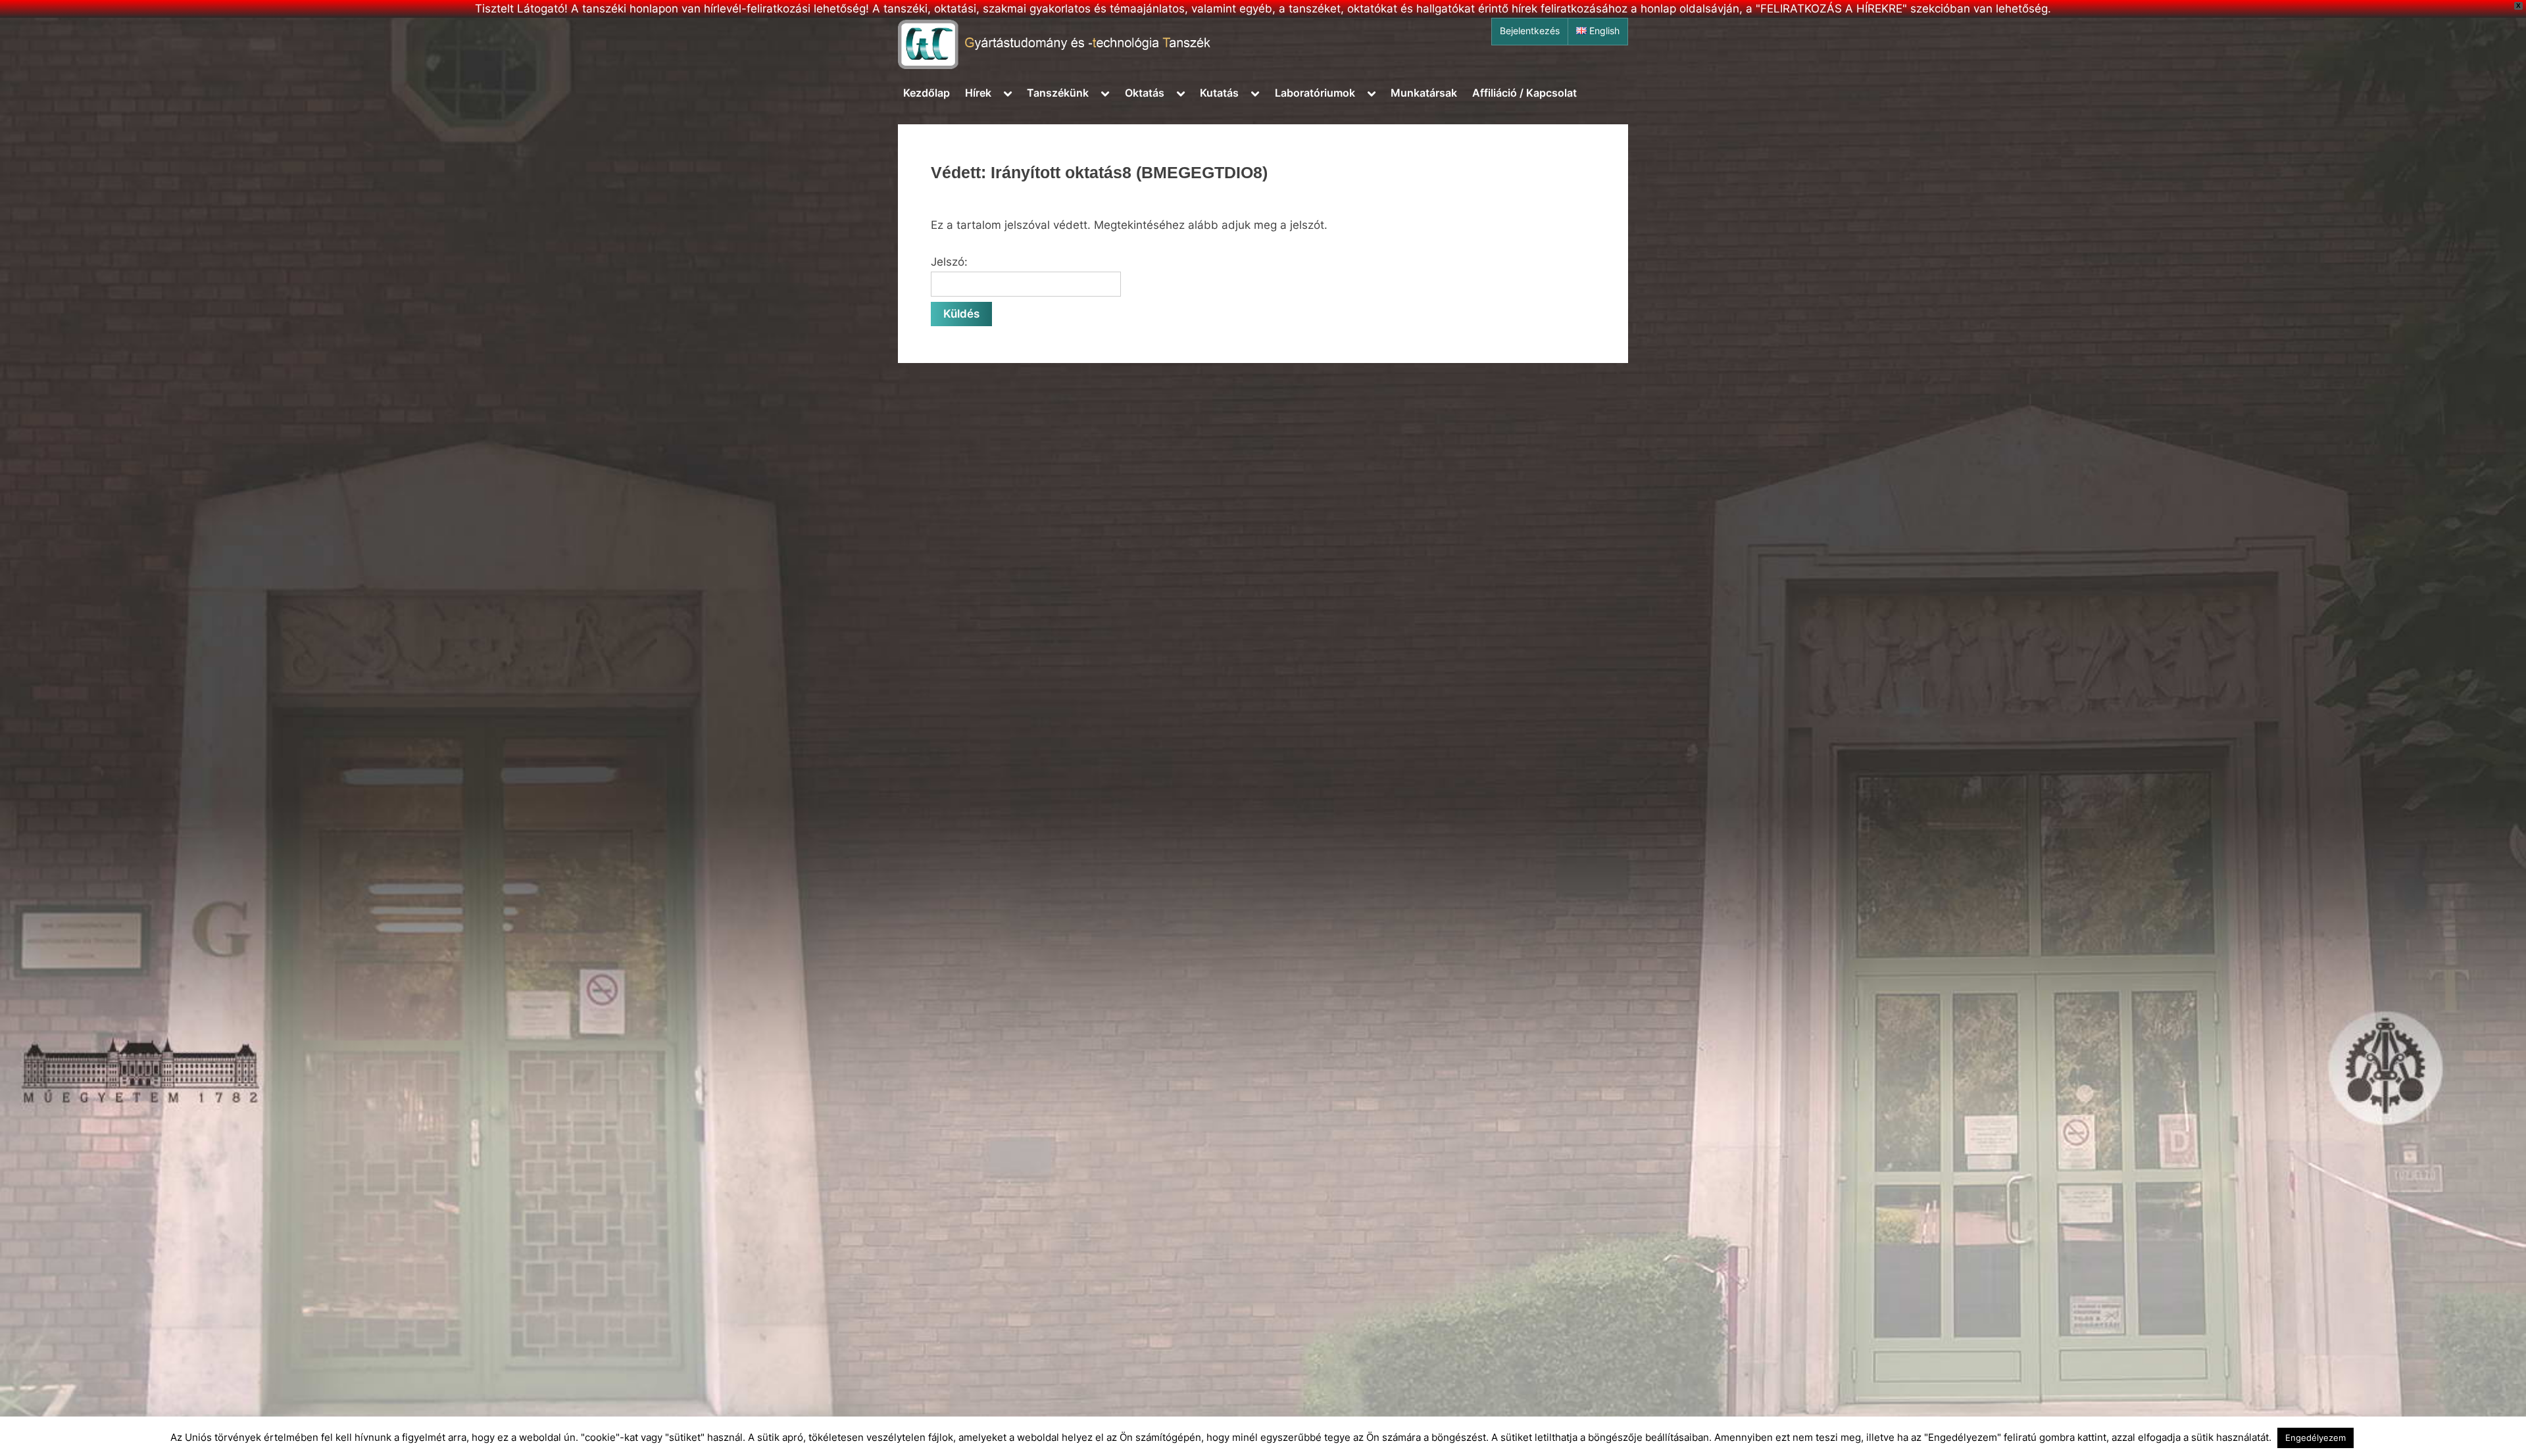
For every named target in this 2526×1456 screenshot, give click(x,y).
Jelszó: (949, 262)
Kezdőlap (927, 93)
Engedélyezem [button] (2315, 1438)
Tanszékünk (1058, 93)
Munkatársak (1424, 93)
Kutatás (1219, 93)
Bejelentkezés (1530, 31)
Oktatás (1145, 93)
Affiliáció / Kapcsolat (1524, 93)
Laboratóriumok (1315, 93)
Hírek (978, 93)
